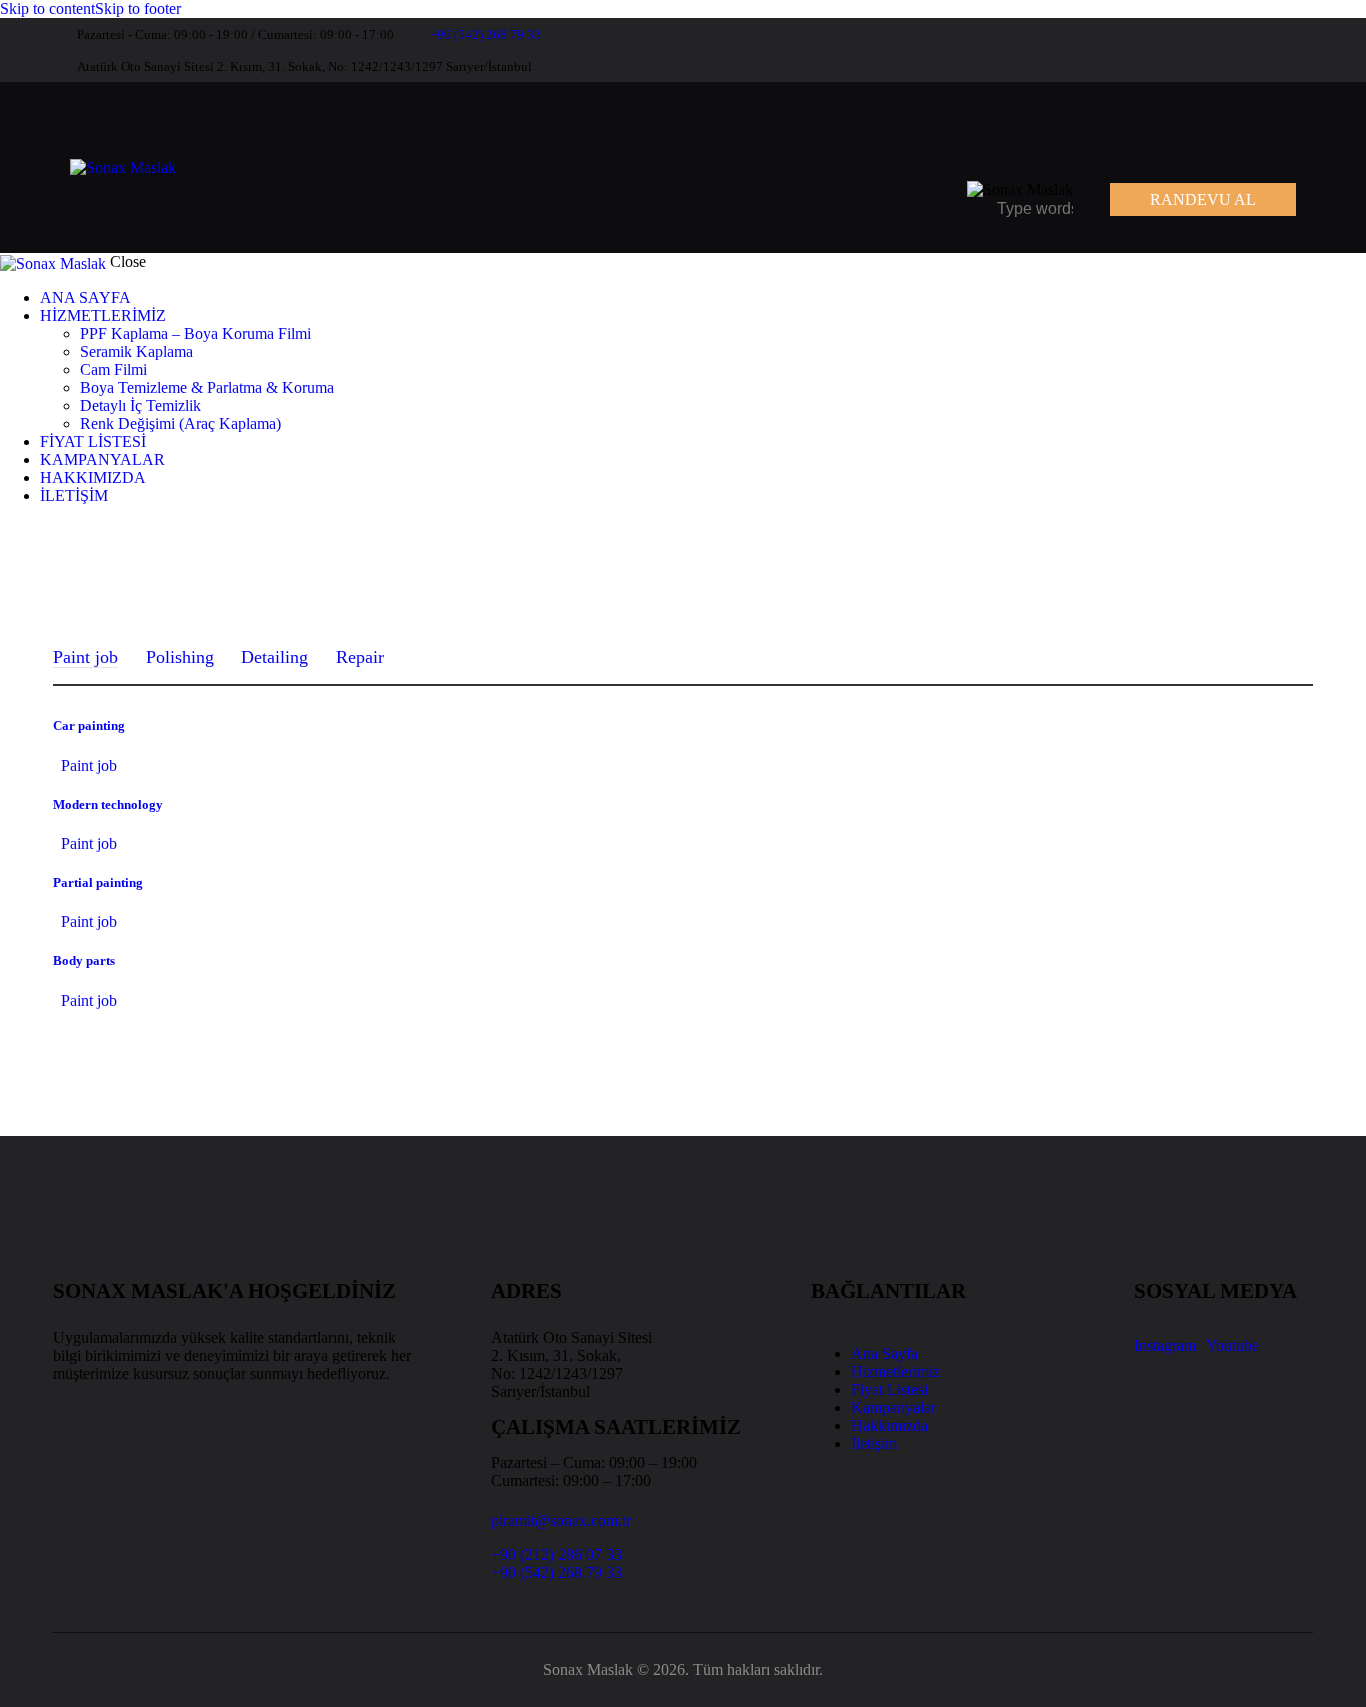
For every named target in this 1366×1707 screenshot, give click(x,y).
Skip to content (47, 8)
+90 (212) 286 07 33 (556, 1554)
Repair (360, 657)
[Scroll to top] (44, 1653)
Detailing (274, 657)
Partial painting (98, 882)
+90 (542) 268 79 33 (556, 1572)
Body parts (84, 960)
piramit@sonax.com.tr (561, 1520)
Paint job (85, 657)
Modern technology (108, 804)
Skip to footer (138, 8)
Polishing (180, 657)
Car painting (89, 725)
